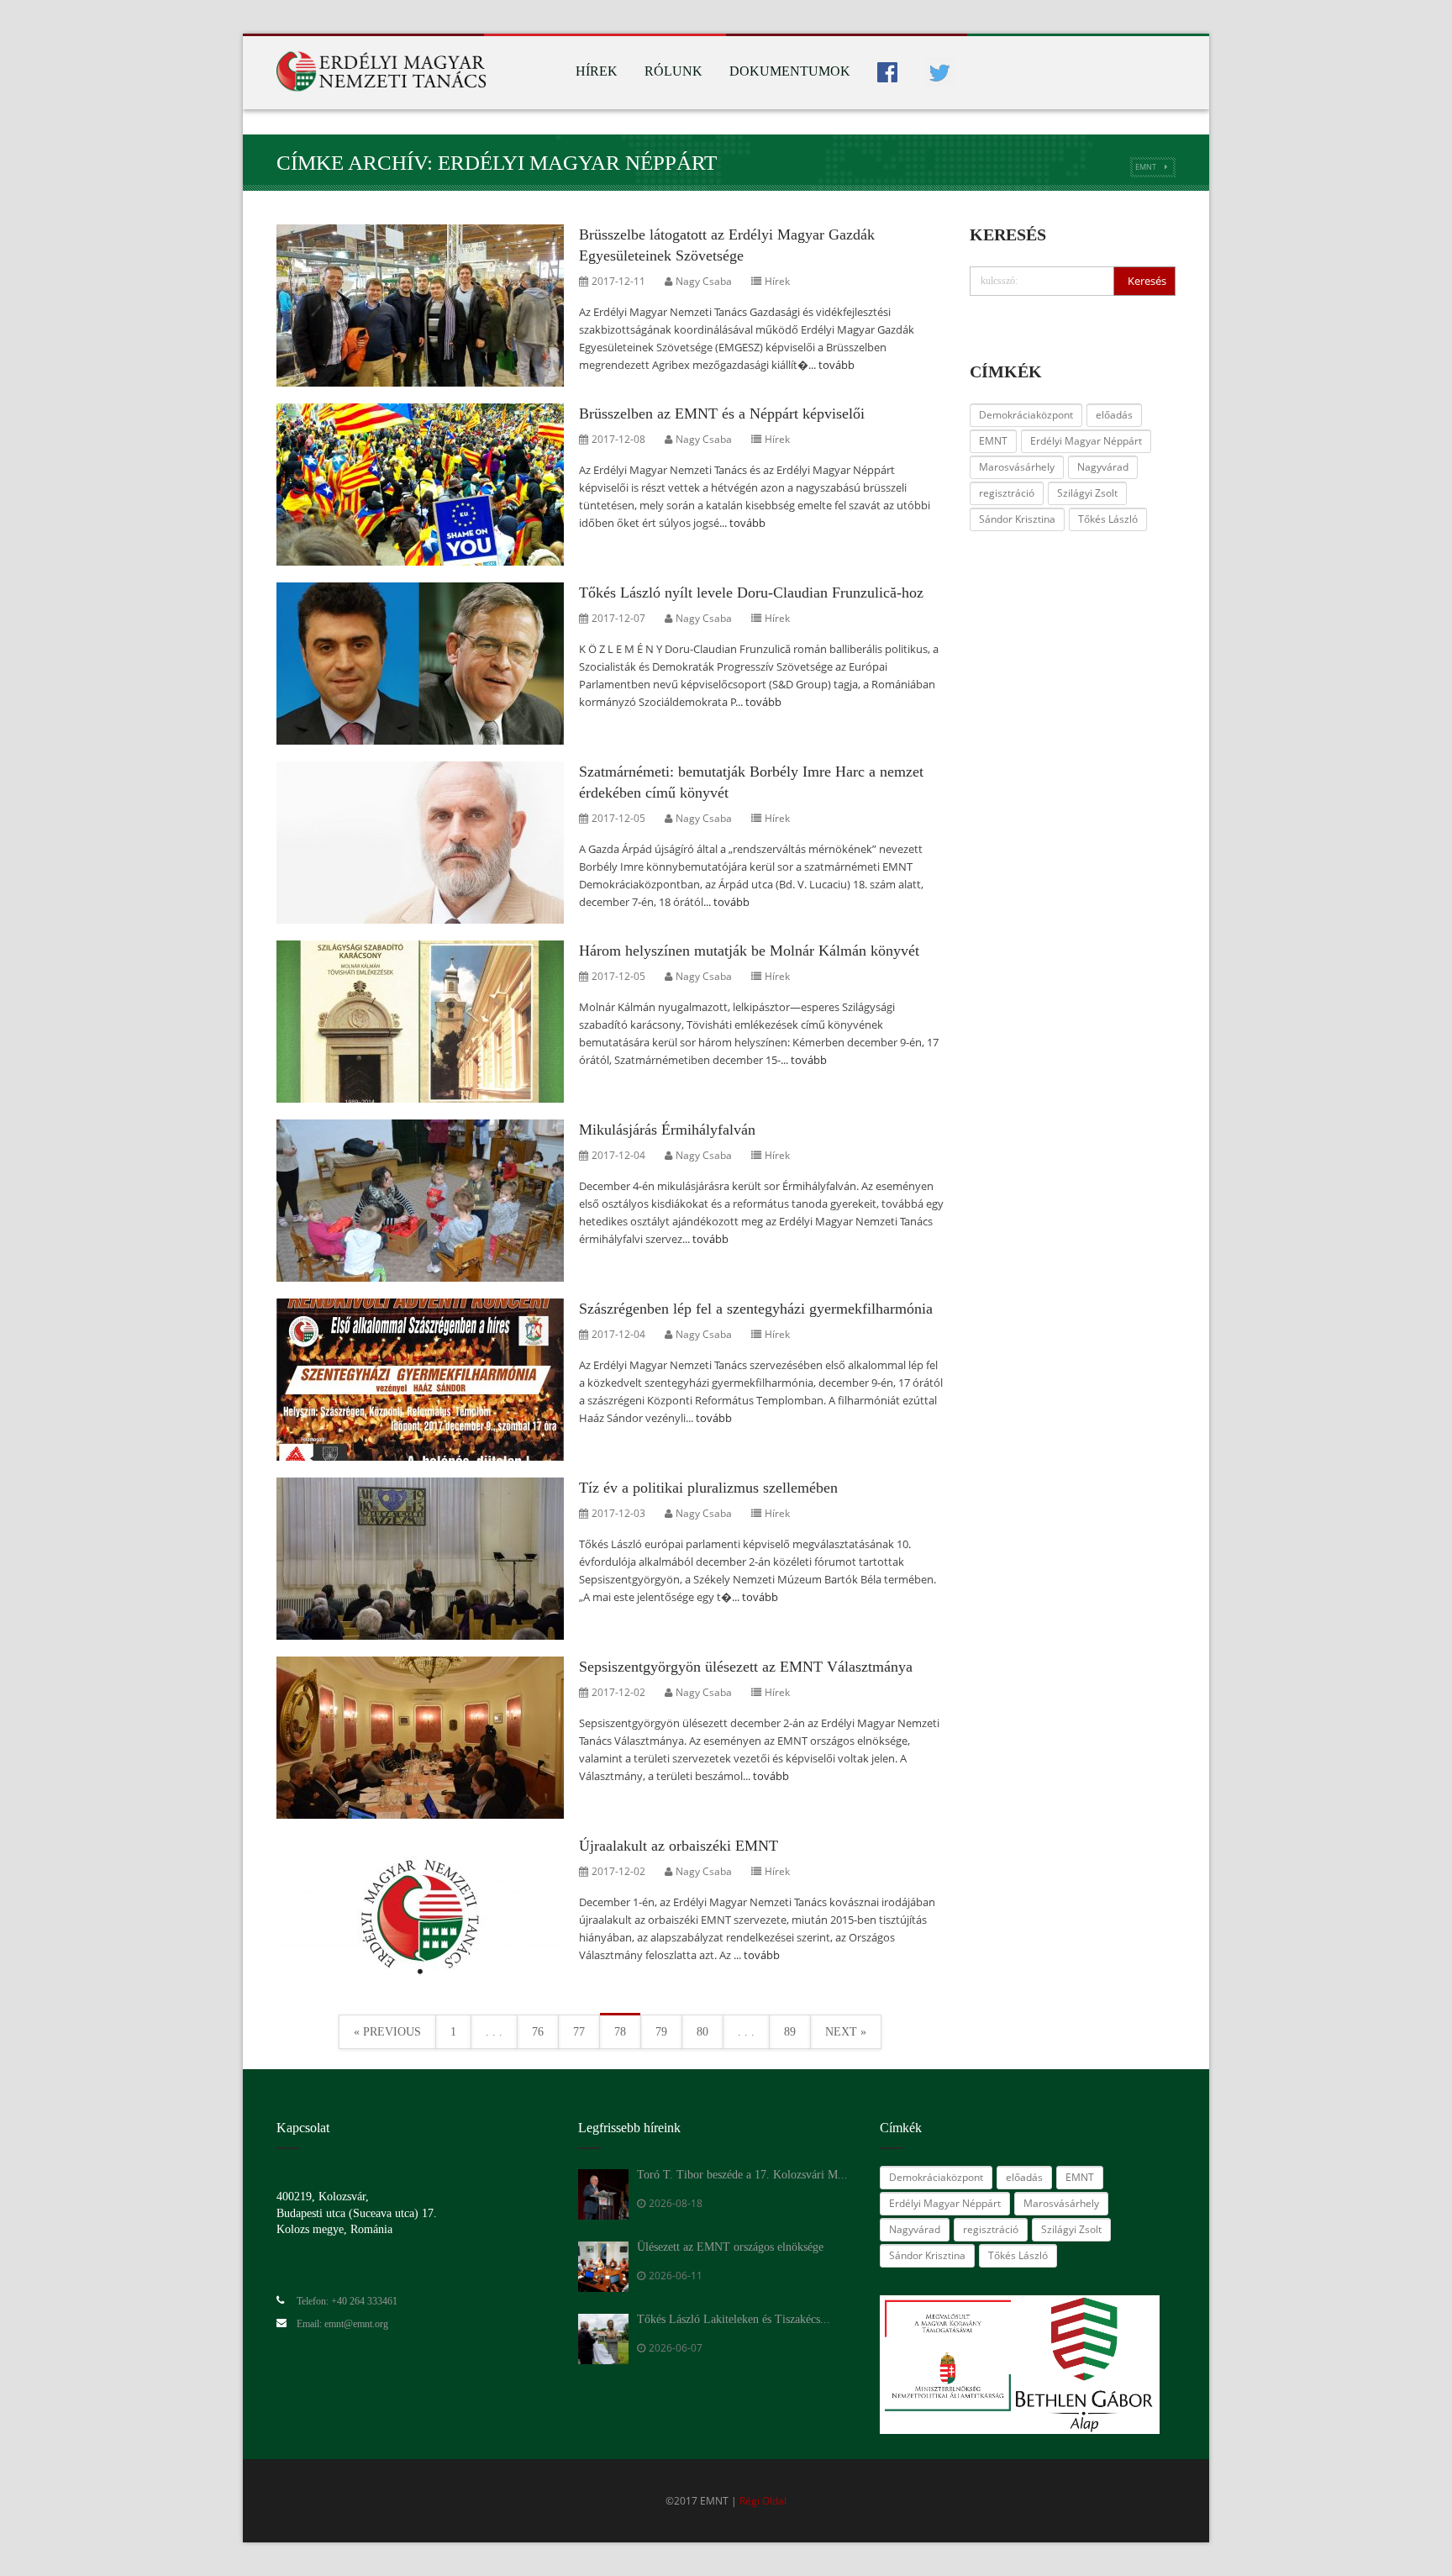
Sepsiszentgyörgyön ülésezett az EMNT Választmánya (746, 1667)
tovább (836, 365)
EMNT (1146, 167)
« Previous (387, 2032)
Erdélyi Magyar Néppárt (1086, 441)
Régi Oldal (763, 2501)
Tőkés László (1108, 519)
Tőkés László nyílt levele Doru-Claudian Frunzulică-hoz (751, 593)
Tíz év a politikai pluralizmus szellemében (708, 1488)
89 (790, 2032)
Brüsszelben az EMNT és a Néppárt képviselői (722, 414)
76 (538, 2032)
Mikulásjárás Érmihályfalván (667, 1130)
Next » (846, 2032)
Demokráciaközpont (1026, 415)
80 (702, 2032)
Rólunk (673, 71)
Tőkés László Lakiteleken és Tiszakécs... (734, 2319)
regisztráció (1007, 493)
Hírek (597, 71)
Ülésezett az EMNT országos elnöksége (730, 2247)
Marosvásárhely (1017, 467)
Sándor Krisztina (1017, 519)
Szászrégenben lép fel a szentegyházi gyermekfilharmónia (756, 1309)
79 (661, 2032)
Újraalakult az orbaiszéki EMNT (679, 1846)
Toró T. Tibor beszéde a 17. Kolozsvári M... (742, 2175)
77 (579, 2032)
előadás (1114, 415)
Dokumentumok (790, 71)
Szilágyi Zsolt (1087, 493)
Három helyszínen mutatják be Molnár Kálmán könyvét (749, 951)
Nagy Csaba (704, 281)
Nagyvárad (1103, 467)
